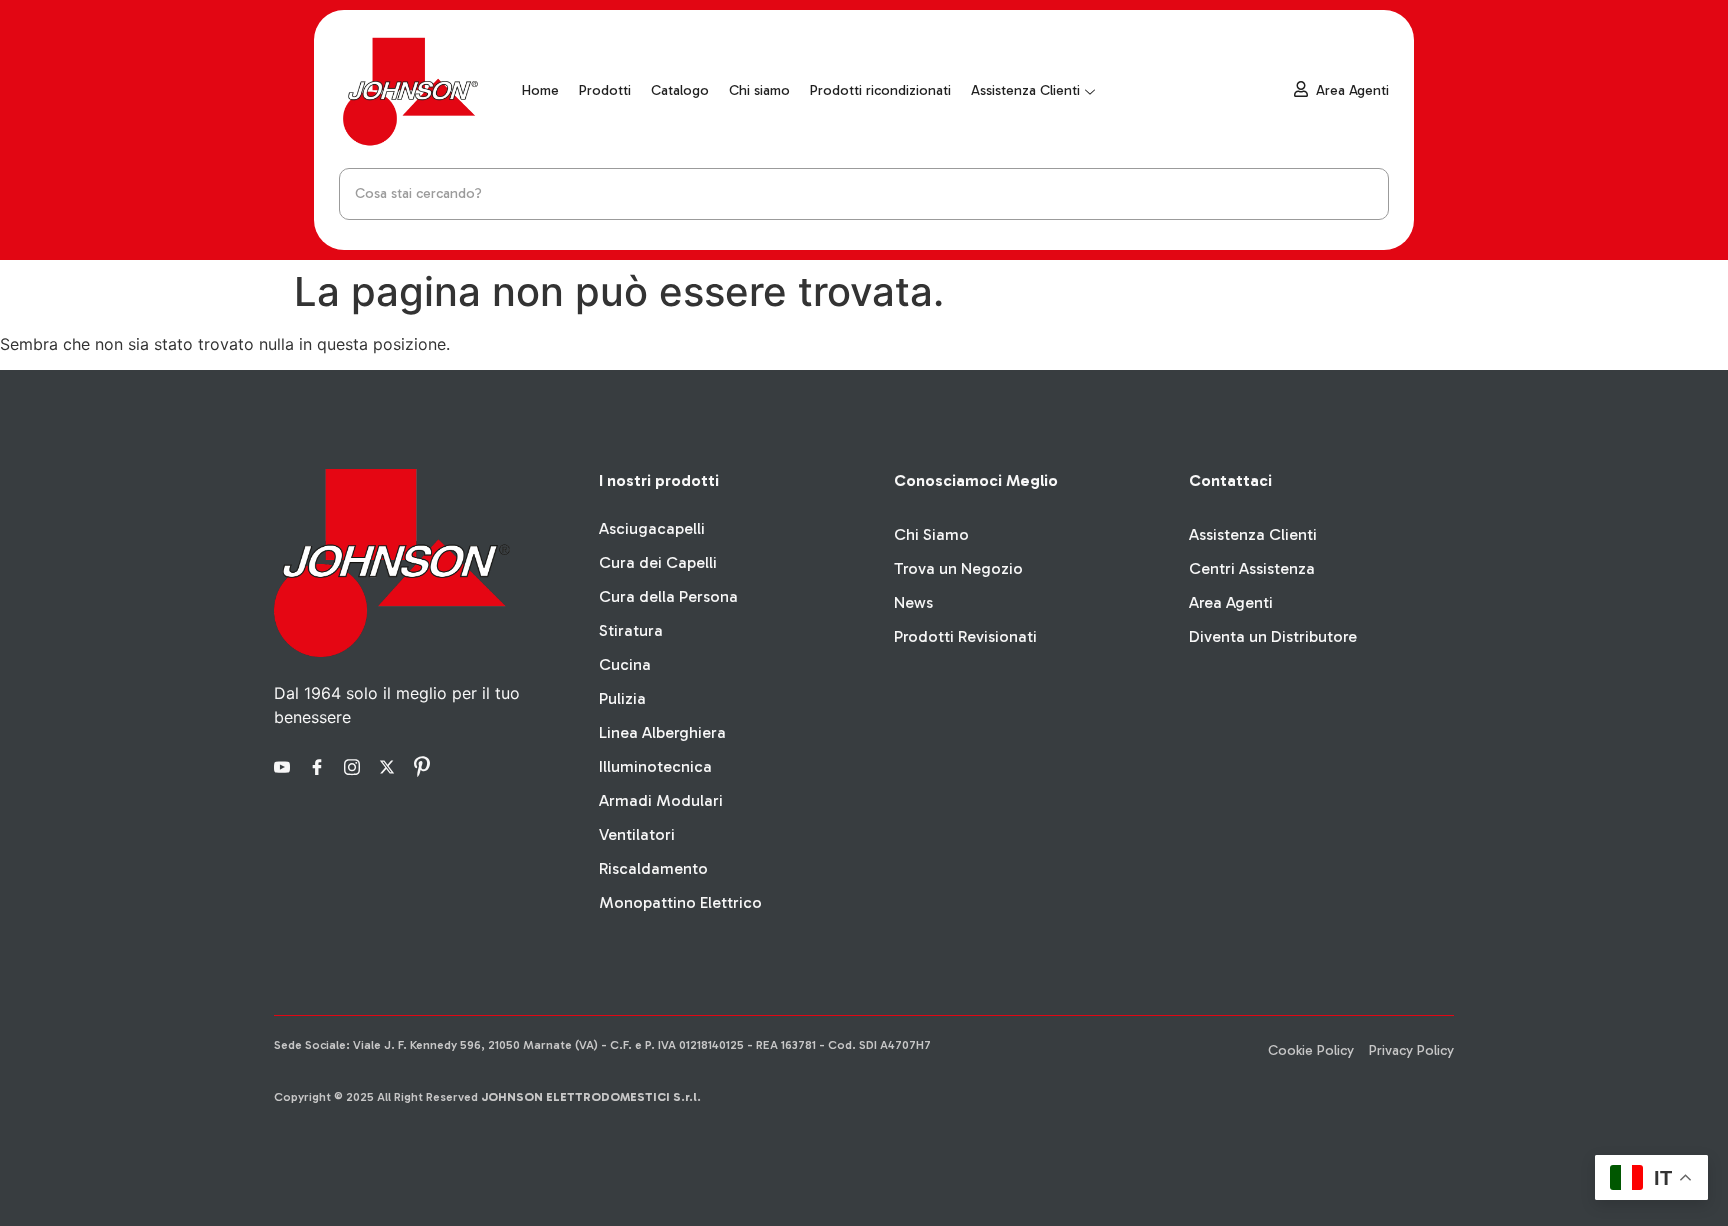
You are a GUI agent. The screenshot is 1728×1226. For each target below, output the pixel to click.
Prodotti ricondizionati (880, 90)
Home (540, 90)
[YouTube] (285, 765)
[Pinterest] (425, 765)
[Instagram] (355, 765)
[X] (390, 765)
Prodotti (605, 90)
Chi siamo (759, 90)
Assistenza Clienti (1025, 90)
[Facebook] (320, 765)
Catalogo (680, 90)
